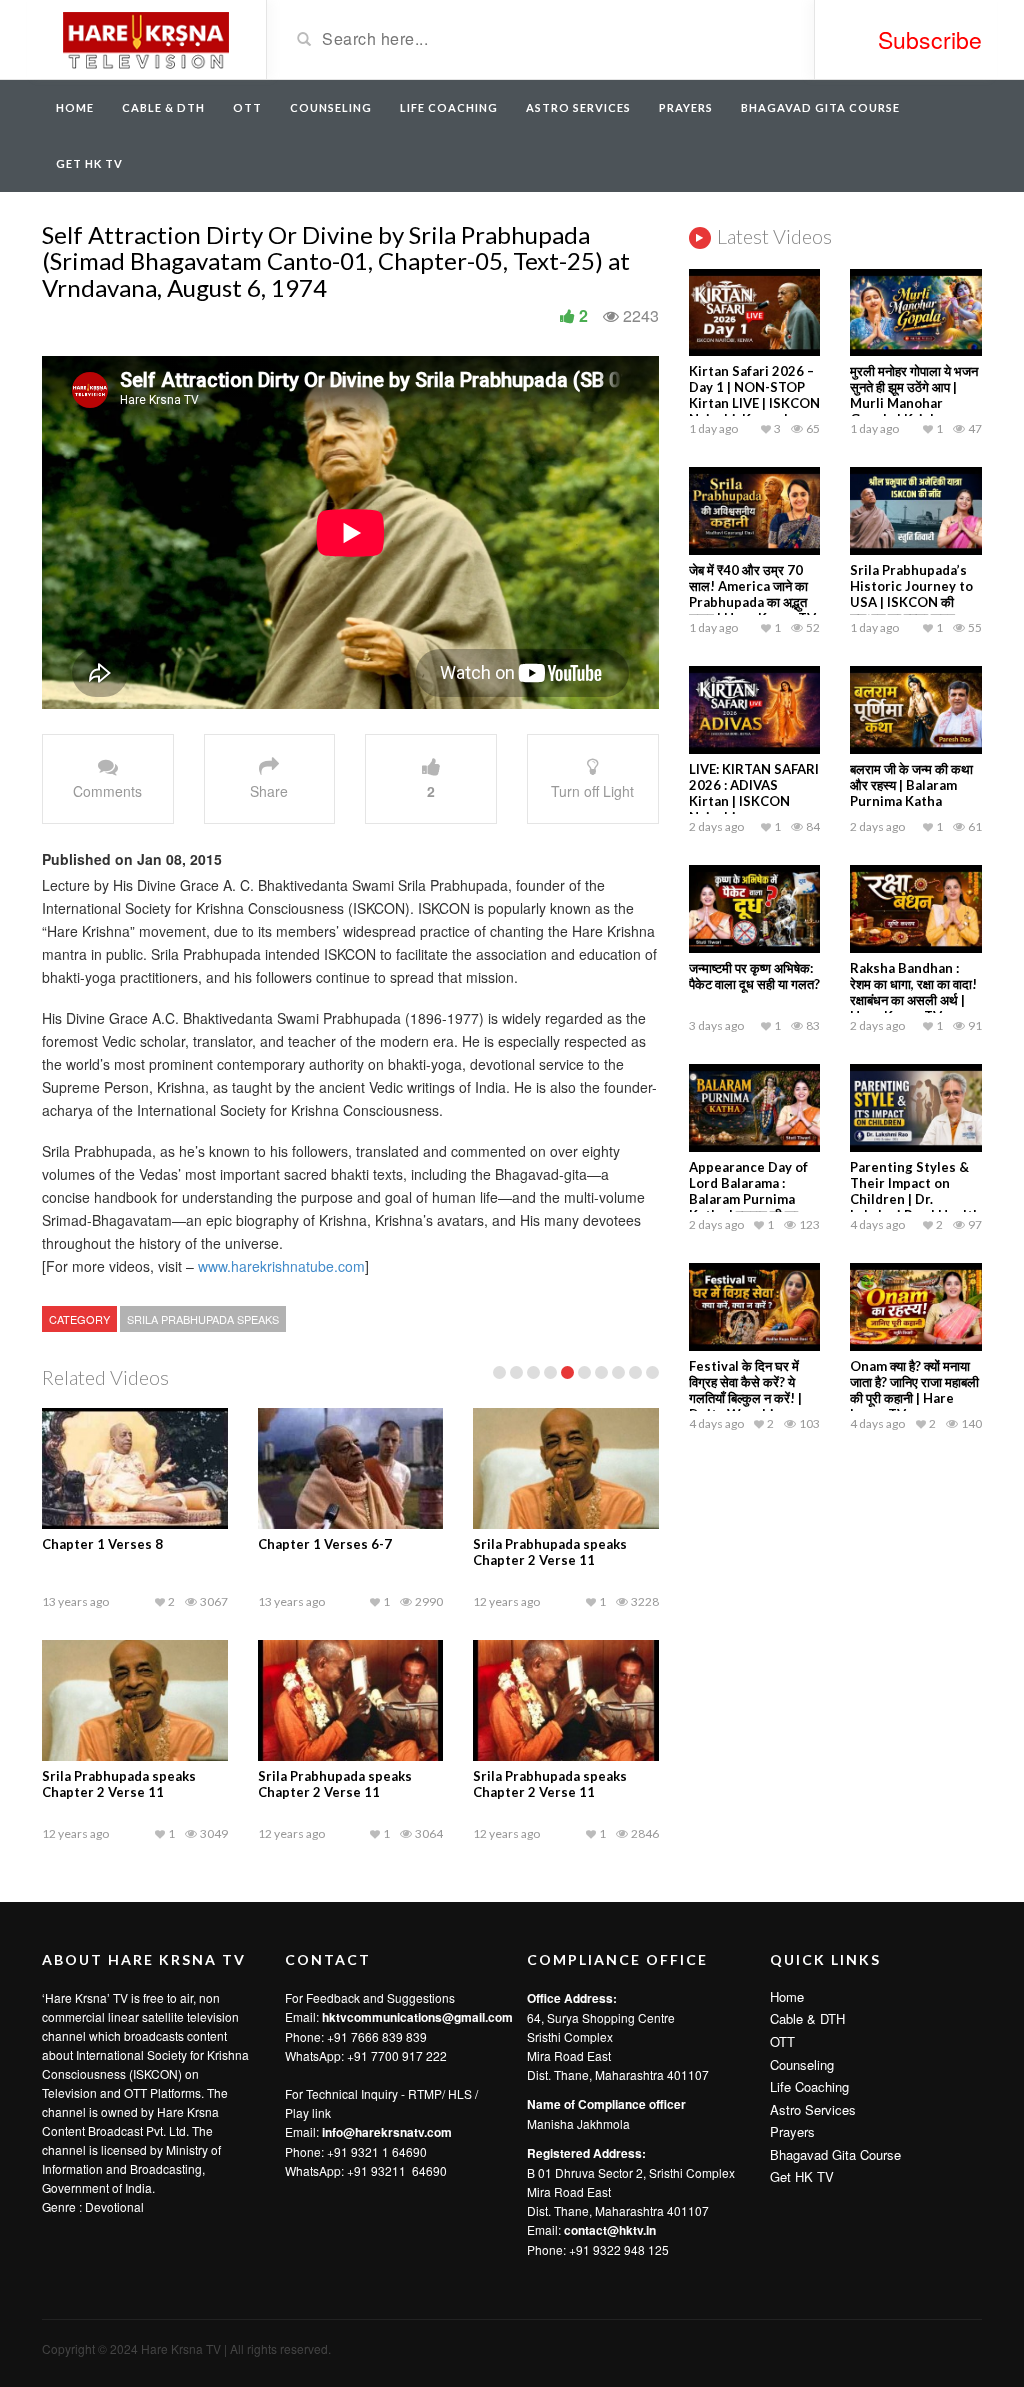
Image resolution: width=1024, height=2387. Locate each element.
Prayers (686, 107)
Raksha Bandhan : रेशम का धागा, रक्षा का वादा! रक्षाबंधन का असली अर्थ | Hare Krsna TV (913, 992)
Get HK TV (89, 163)
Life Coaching (449, 107)
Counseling (331, 107)
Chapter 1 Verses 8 (102, 1544)
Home (75, 107)
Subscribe (930, 39)
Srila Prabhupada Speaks (203, 1319)
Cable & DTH (163, 107)
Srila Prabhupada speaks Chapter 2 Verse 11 (550, 1552)
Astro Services (578, 107)
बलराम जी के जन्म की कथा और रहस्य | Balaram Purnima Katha (911, 785)
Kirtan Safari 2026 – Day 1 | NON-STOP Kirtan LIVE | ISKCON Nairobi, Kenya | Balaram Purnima (754, 403)
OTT (247, 107)
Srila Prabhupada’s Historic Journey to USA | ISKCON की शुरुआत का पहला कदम (911, 594)
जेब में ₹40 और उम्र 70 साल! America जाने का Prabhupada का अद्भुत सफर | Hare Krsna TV (752, 594)
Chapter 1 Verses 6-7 (325, 1544)
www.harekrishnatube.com (281, 1266)
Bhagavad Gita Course (820, 107)
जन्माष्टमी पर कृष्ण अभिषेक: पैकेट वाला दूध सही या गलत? (754, 976)
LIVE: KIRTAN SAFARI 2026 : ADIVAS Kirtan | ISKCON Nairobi (754, 793)
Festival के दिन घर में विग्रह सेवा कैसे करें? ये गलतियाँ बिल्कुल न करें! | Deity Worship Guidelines (745, 1398)
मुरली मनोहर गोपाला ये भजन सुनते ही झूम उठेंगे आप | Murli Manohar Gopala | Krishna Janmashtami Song (914, 403)
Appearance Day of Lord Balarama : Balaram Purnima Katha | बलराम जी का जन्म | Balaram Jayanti (753, 1199)
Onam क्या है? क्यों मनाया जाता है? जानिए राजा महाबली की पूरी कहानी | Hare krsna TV (914, 1390)
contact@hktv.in (610, 2230)
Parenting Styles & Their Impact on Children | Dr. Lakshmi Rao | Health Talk (915, 1199)
